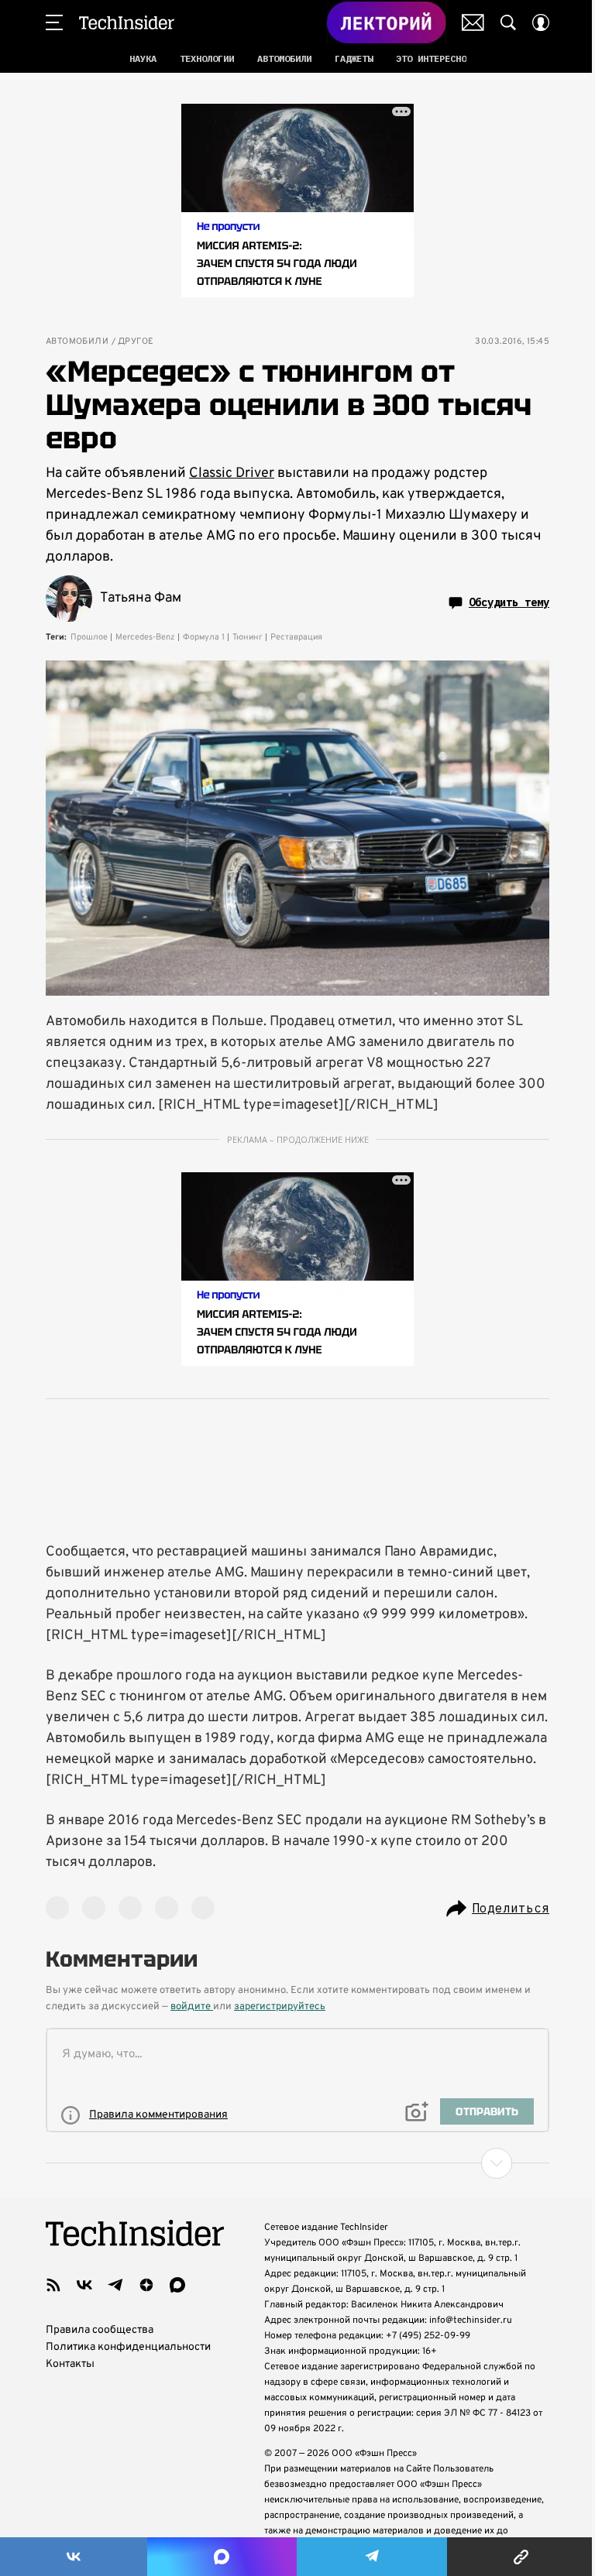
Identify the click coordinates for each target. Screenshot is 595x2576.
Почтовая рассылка (473, 22)
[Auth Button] (541, 22)
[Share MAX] (222, 2557)
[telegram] (115, 2285)
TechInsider (127, 22)
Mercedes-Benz (145, 637)
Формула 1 (204, 637)
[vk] (84, 2285)
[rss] (53, 2285)
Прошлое (89, 637)
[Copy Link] (521, 2557)
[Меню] (54, 22)
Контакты (70, 2364)
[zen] (146, 2285)
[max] (177, 2285)
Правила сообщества (100, 2330)
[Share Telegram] (372, 2557)
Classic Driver (232, 473)
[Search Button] (508, 22)
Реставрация (296, 637)
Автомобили (77, 342)
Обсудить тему (509, 602)
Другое (136, 342)
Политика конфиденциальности (128, 2347)
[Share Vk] (74, 2557)
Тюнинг (248, 637)
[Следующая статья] (297, 2163)
